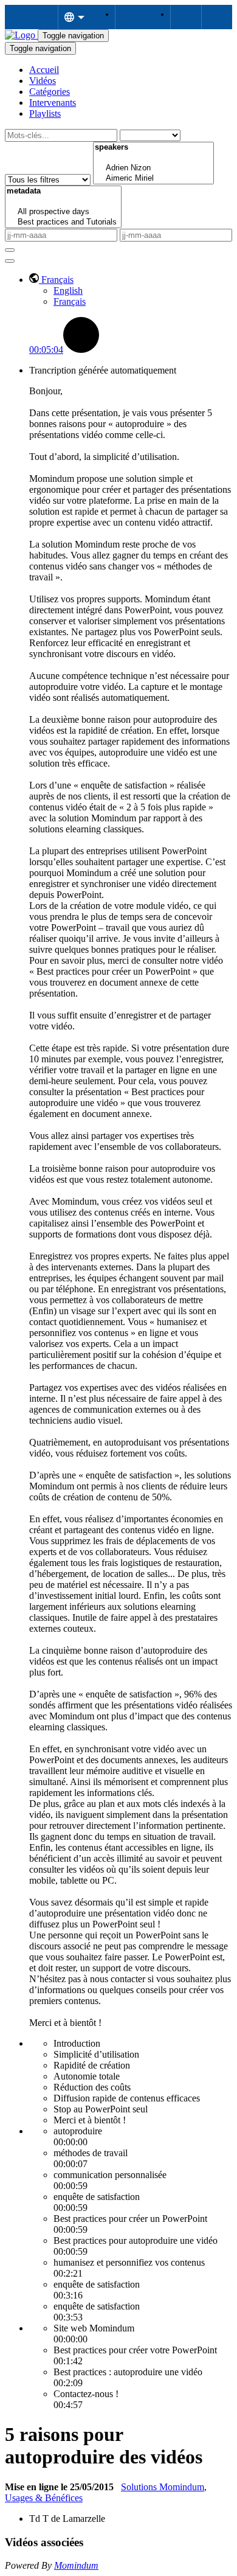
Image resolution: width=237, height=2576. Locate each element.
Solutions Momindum (163, 2487)
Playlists (45, 113)
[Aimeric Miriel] (153, 179)
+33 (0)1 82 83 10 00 (217, 17)
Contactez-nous (186, 17)
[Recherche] (10, 250)
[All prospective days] (63, 212)
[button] (51, 280)
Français (70, 301)
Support (130, 17)
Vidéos (43, 81)
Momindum (76, 2565)
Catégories (50, 92)
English (68, 291)
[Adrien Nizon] (153, 168)
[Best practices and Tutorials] (63, 222)
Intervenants (53, 103)
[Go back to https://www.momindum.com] (21, 35)
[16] (153, 158)
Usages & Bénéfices (44, 2498)
